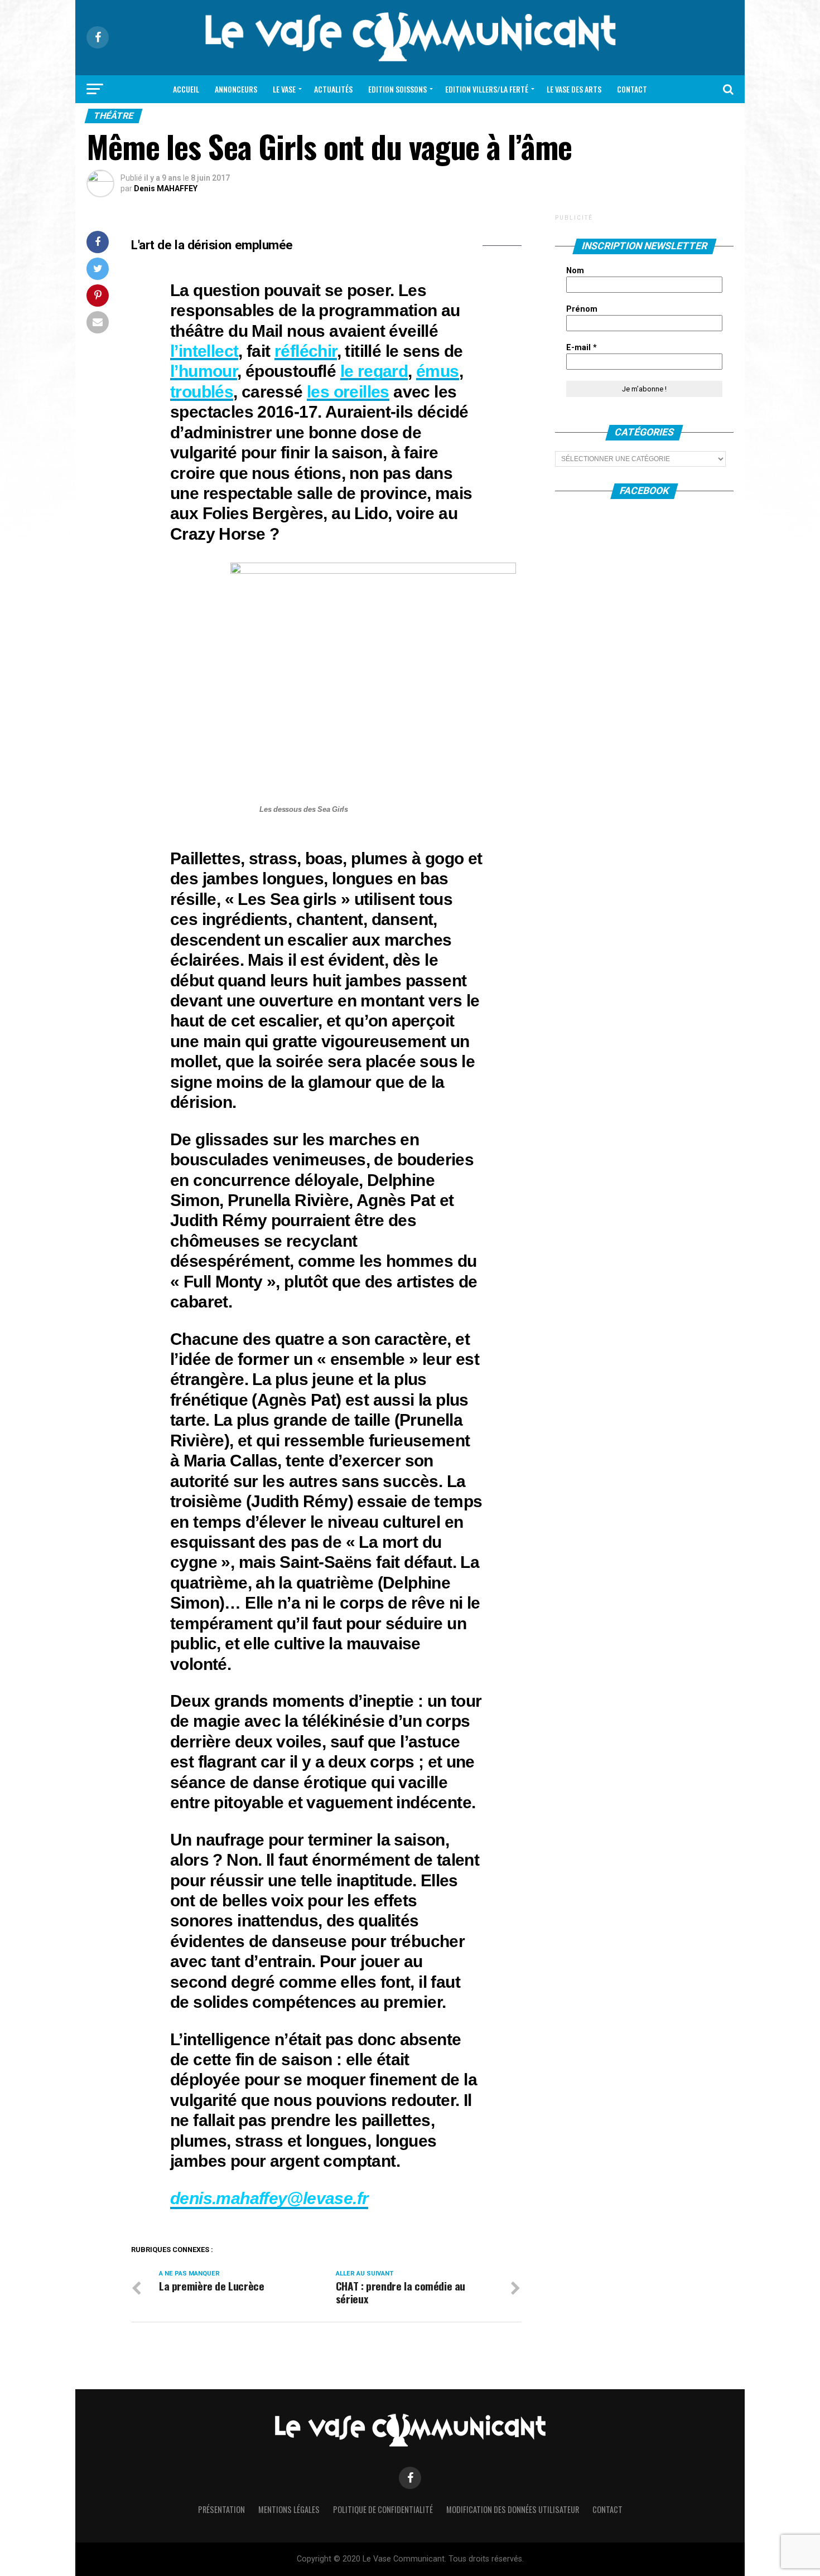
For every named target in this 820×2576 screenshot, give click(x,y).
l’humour (204, 371)
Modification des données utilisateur (513, 2509)
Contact (632, 89)
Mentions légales (289, 2509)
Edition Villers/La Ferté (487, 89)
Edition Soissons (397, 89)
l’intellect (204, 351)
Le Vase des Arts (574, 89)
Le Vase (284, 89)
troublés (202, 391)
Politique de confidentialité (383, 2509)
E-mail (582, 348)
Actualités (333, 89)
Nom (575, 271)
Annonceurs (236, 89)
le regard (374, 371)
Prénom (582, 309)
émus (438, 371)
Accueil (186, 89)
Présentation (221, 2509)
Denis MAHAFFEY (166, 188)
